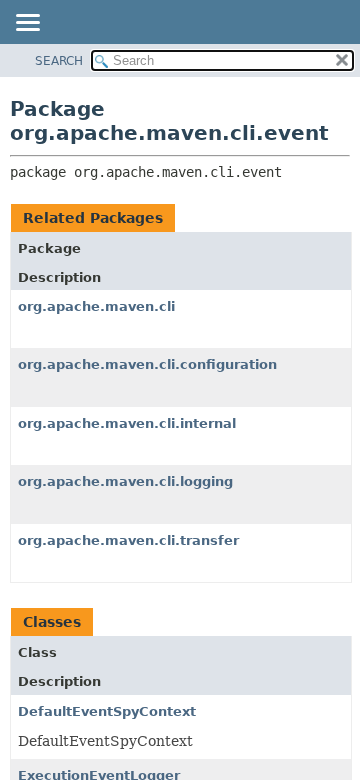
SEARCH (59, 61)
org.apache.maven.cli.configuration (147, 364)
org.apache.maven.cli (96, 306)
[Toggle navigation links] (27, 24)
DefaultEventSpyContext (107, 711)
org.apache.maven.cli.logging (125, 481)
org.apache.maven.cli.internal (127, 423)
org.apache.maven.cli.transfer (128, 540)
